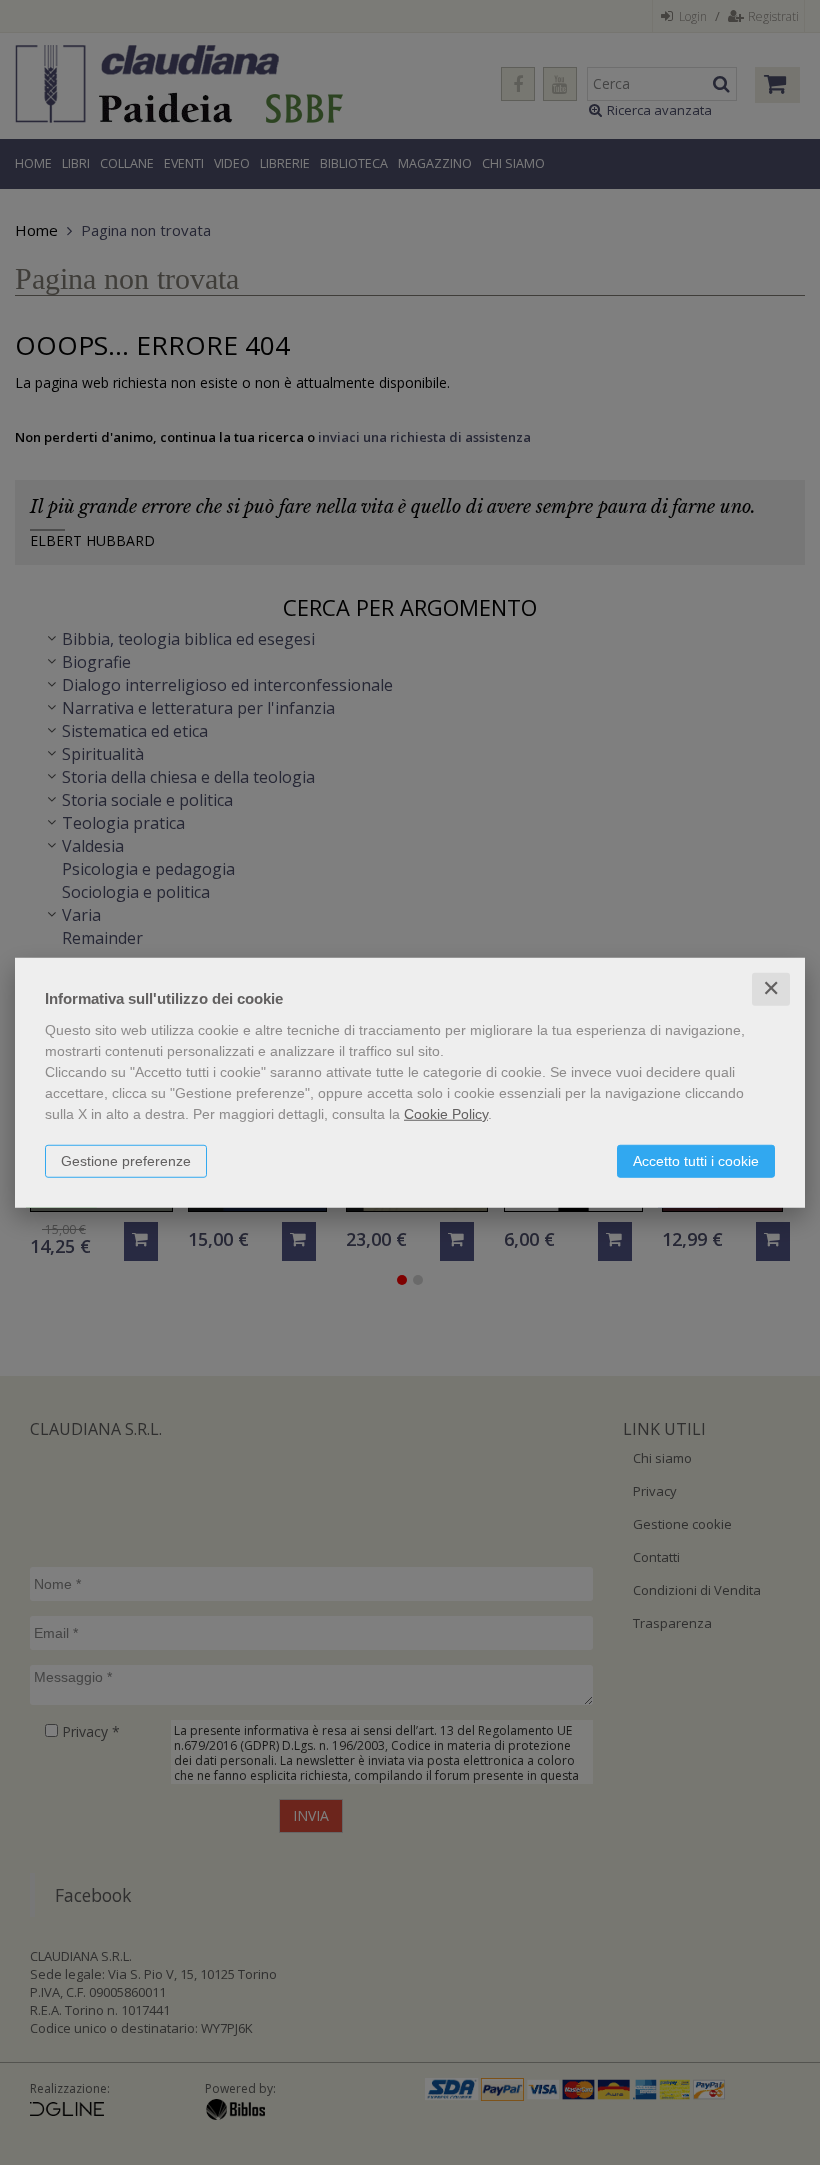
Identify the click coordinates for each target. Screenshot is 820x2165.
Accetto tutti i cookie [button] (696, 1161)
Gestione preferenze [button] (126, 1161)
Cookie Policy (446, 1114)
